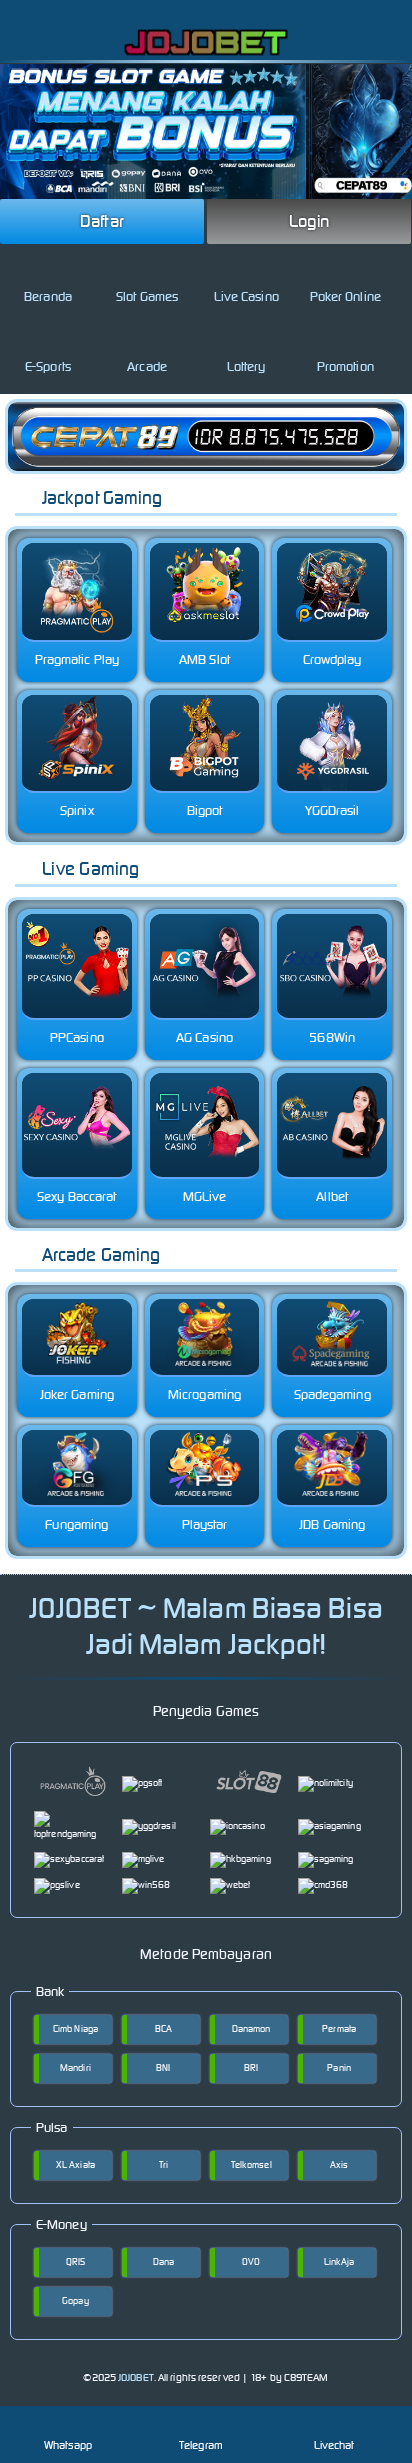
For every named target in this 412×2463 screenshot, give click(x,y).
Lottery (246, 366)
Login (309, 221)
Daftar (102, 221)
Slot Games (147, 296)
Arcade (147, 366)
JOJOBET (136, 2377)
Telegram (201, 2445)
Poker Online (345, 296)
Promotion (345, 366)
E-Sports (48, 366)
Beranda (48, 296)
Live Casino (246, 296)
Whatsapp (68, 2445)
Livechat (334, 2445)
